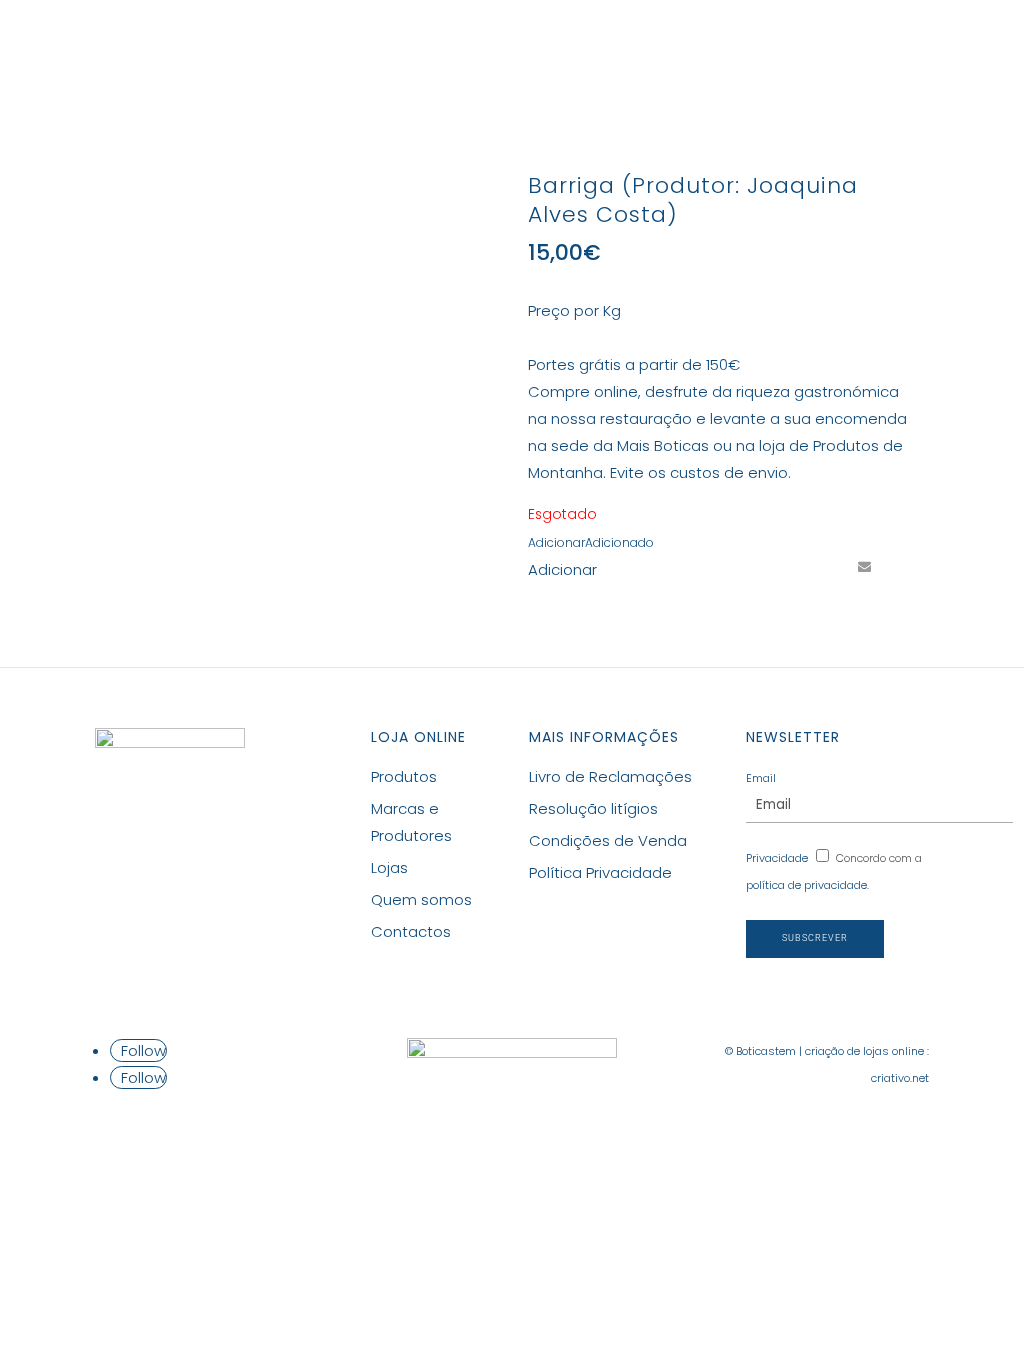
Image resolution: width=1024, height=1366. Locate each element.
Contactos (743, 46)
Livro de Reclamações (610, 776)
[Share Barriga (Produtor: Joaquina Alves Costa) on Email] (864, 566)
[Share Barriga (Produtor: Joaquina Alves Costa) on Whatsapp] (901, 566)
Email (761, 778)
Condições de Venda (608, 840)
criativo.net (900, 1078)
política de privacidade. (807, 885)
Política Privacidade (600, 872)
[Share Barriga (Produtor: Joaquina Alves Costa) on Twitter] (790, 566)
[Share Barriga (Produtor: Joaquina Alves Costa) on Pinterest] (827, 566)
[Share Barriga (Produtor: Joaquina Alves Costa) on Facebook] (753, 566)
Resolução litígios (593, 808)
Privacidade (777, 858)
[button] (591, 542)
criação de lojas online (864, 1051)
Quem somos (421, 899)
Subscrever (815, 938)
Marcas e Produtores (509, 46)
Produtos (333, 46)
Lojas (648, 46)
